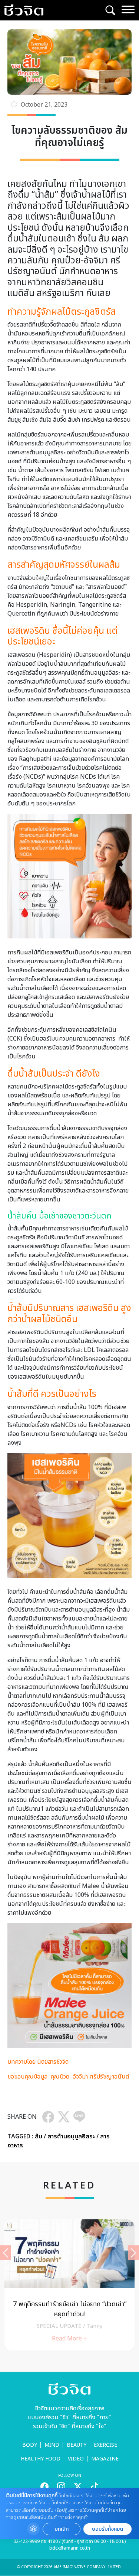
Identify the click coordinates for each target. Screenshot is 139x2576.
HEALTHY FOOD (41, 2459)
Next (133, 2253)
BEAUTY (77, 2445)
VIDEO (76, 2459)
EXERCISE (105, 2445)
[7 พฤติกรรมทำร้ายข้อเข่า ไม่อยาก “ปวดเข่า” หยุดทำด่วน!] (69, 2285)
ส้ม (39, 2137)
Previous (6, 2253)
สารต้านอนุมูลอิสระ (71, 2137)
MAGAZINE (105, 2459)
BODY (30, 2445)
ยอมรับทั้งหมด (107, 2529)
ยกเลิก (62, 2529)
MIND (52, 2445)
